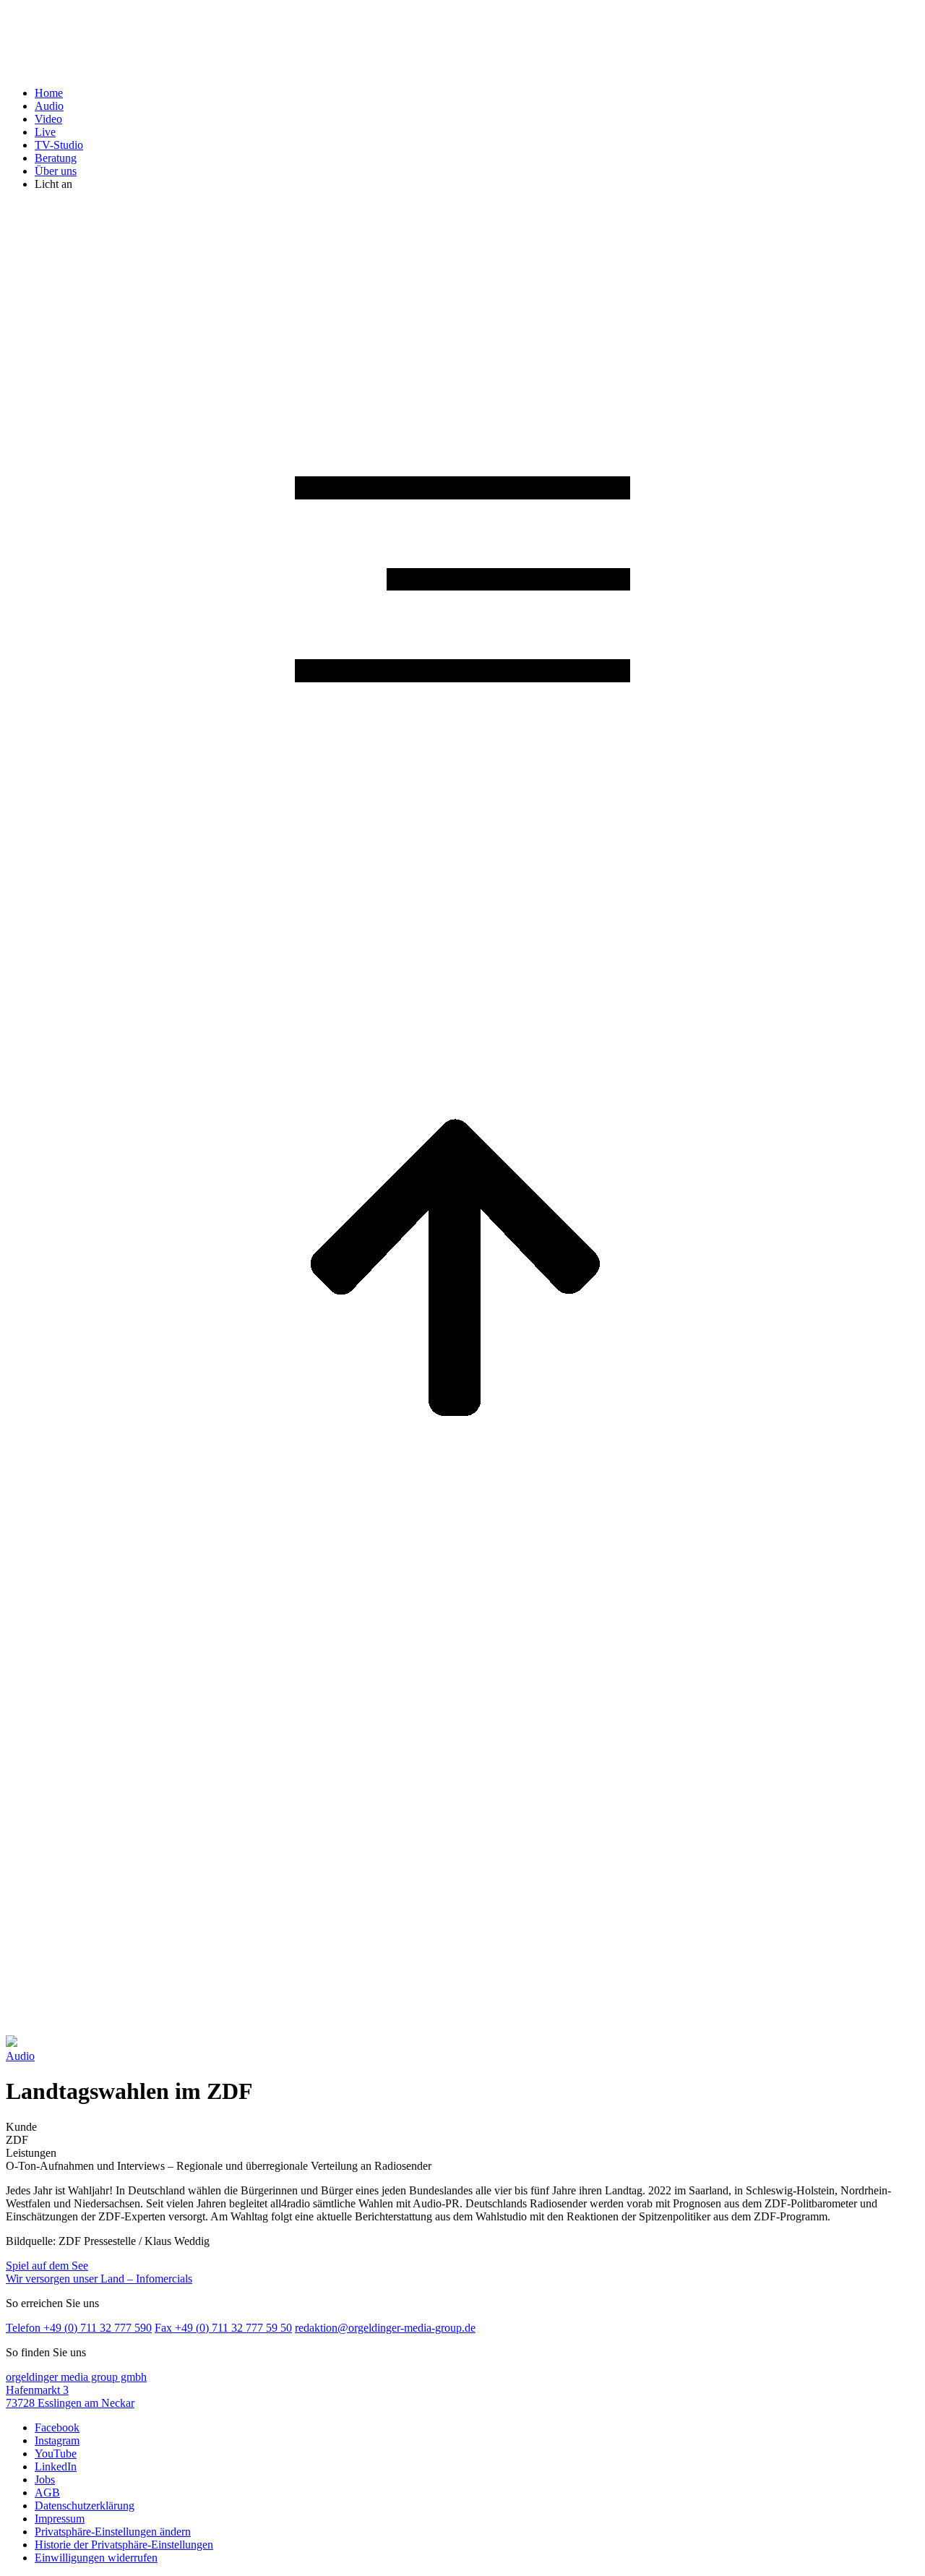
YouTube (56, 2453)
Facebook (57, 2427)
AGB (47, 2493)
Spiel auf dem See (47, 2266)
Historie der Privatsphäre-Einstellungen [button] (124, 2545)
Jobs (45, 2480)
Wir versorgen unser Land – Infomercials (99, 2279)
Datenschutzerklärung (85, 2506)
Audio (49, 106)
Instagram (57, 2440)
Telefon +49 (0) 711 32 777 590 (79, 2328)
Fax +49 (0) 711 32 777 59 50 (223, 2328)
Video (48, 119)
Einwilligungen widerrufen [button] (96, 2558)
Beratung (56, 158)
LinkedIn (56, 2466)
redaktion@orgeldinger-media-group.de (385, 2328)
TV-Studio (59, 145)
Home (49, 93)
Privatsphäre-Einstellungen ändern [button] (113, 2532)
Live (45, 132)
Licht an (53, 184)
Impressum (60, 2519)
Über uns (56, 171)
